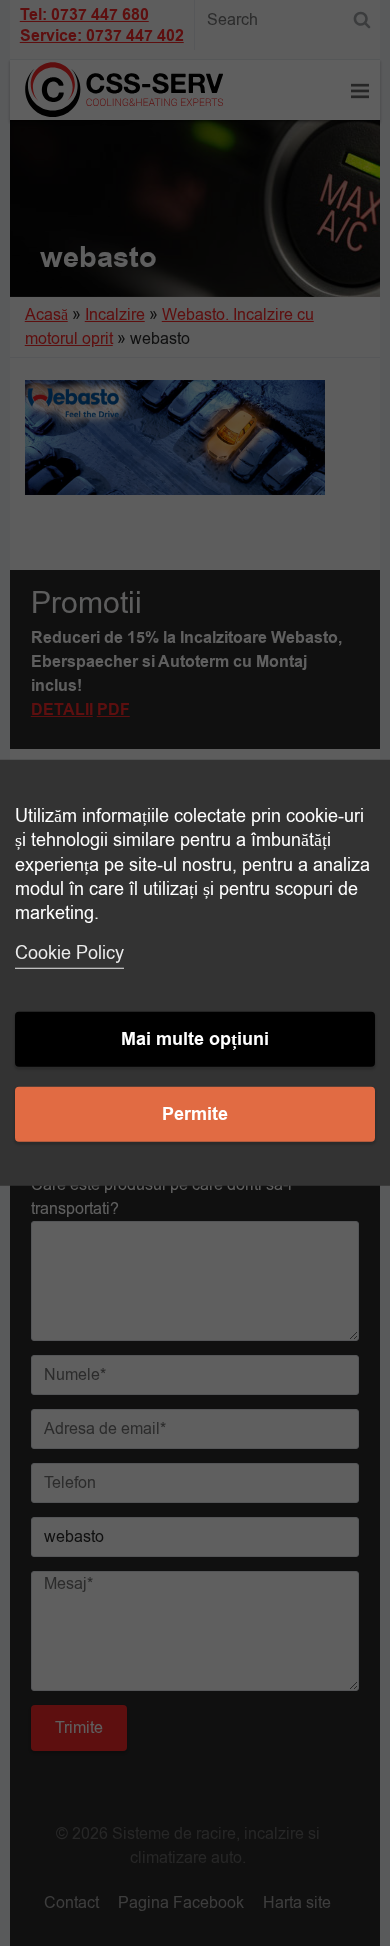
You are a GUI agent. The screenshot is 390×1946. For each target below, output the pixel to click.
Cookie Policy (69, 953)
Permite (195, 1114)
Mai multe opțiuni (195, 1039)
